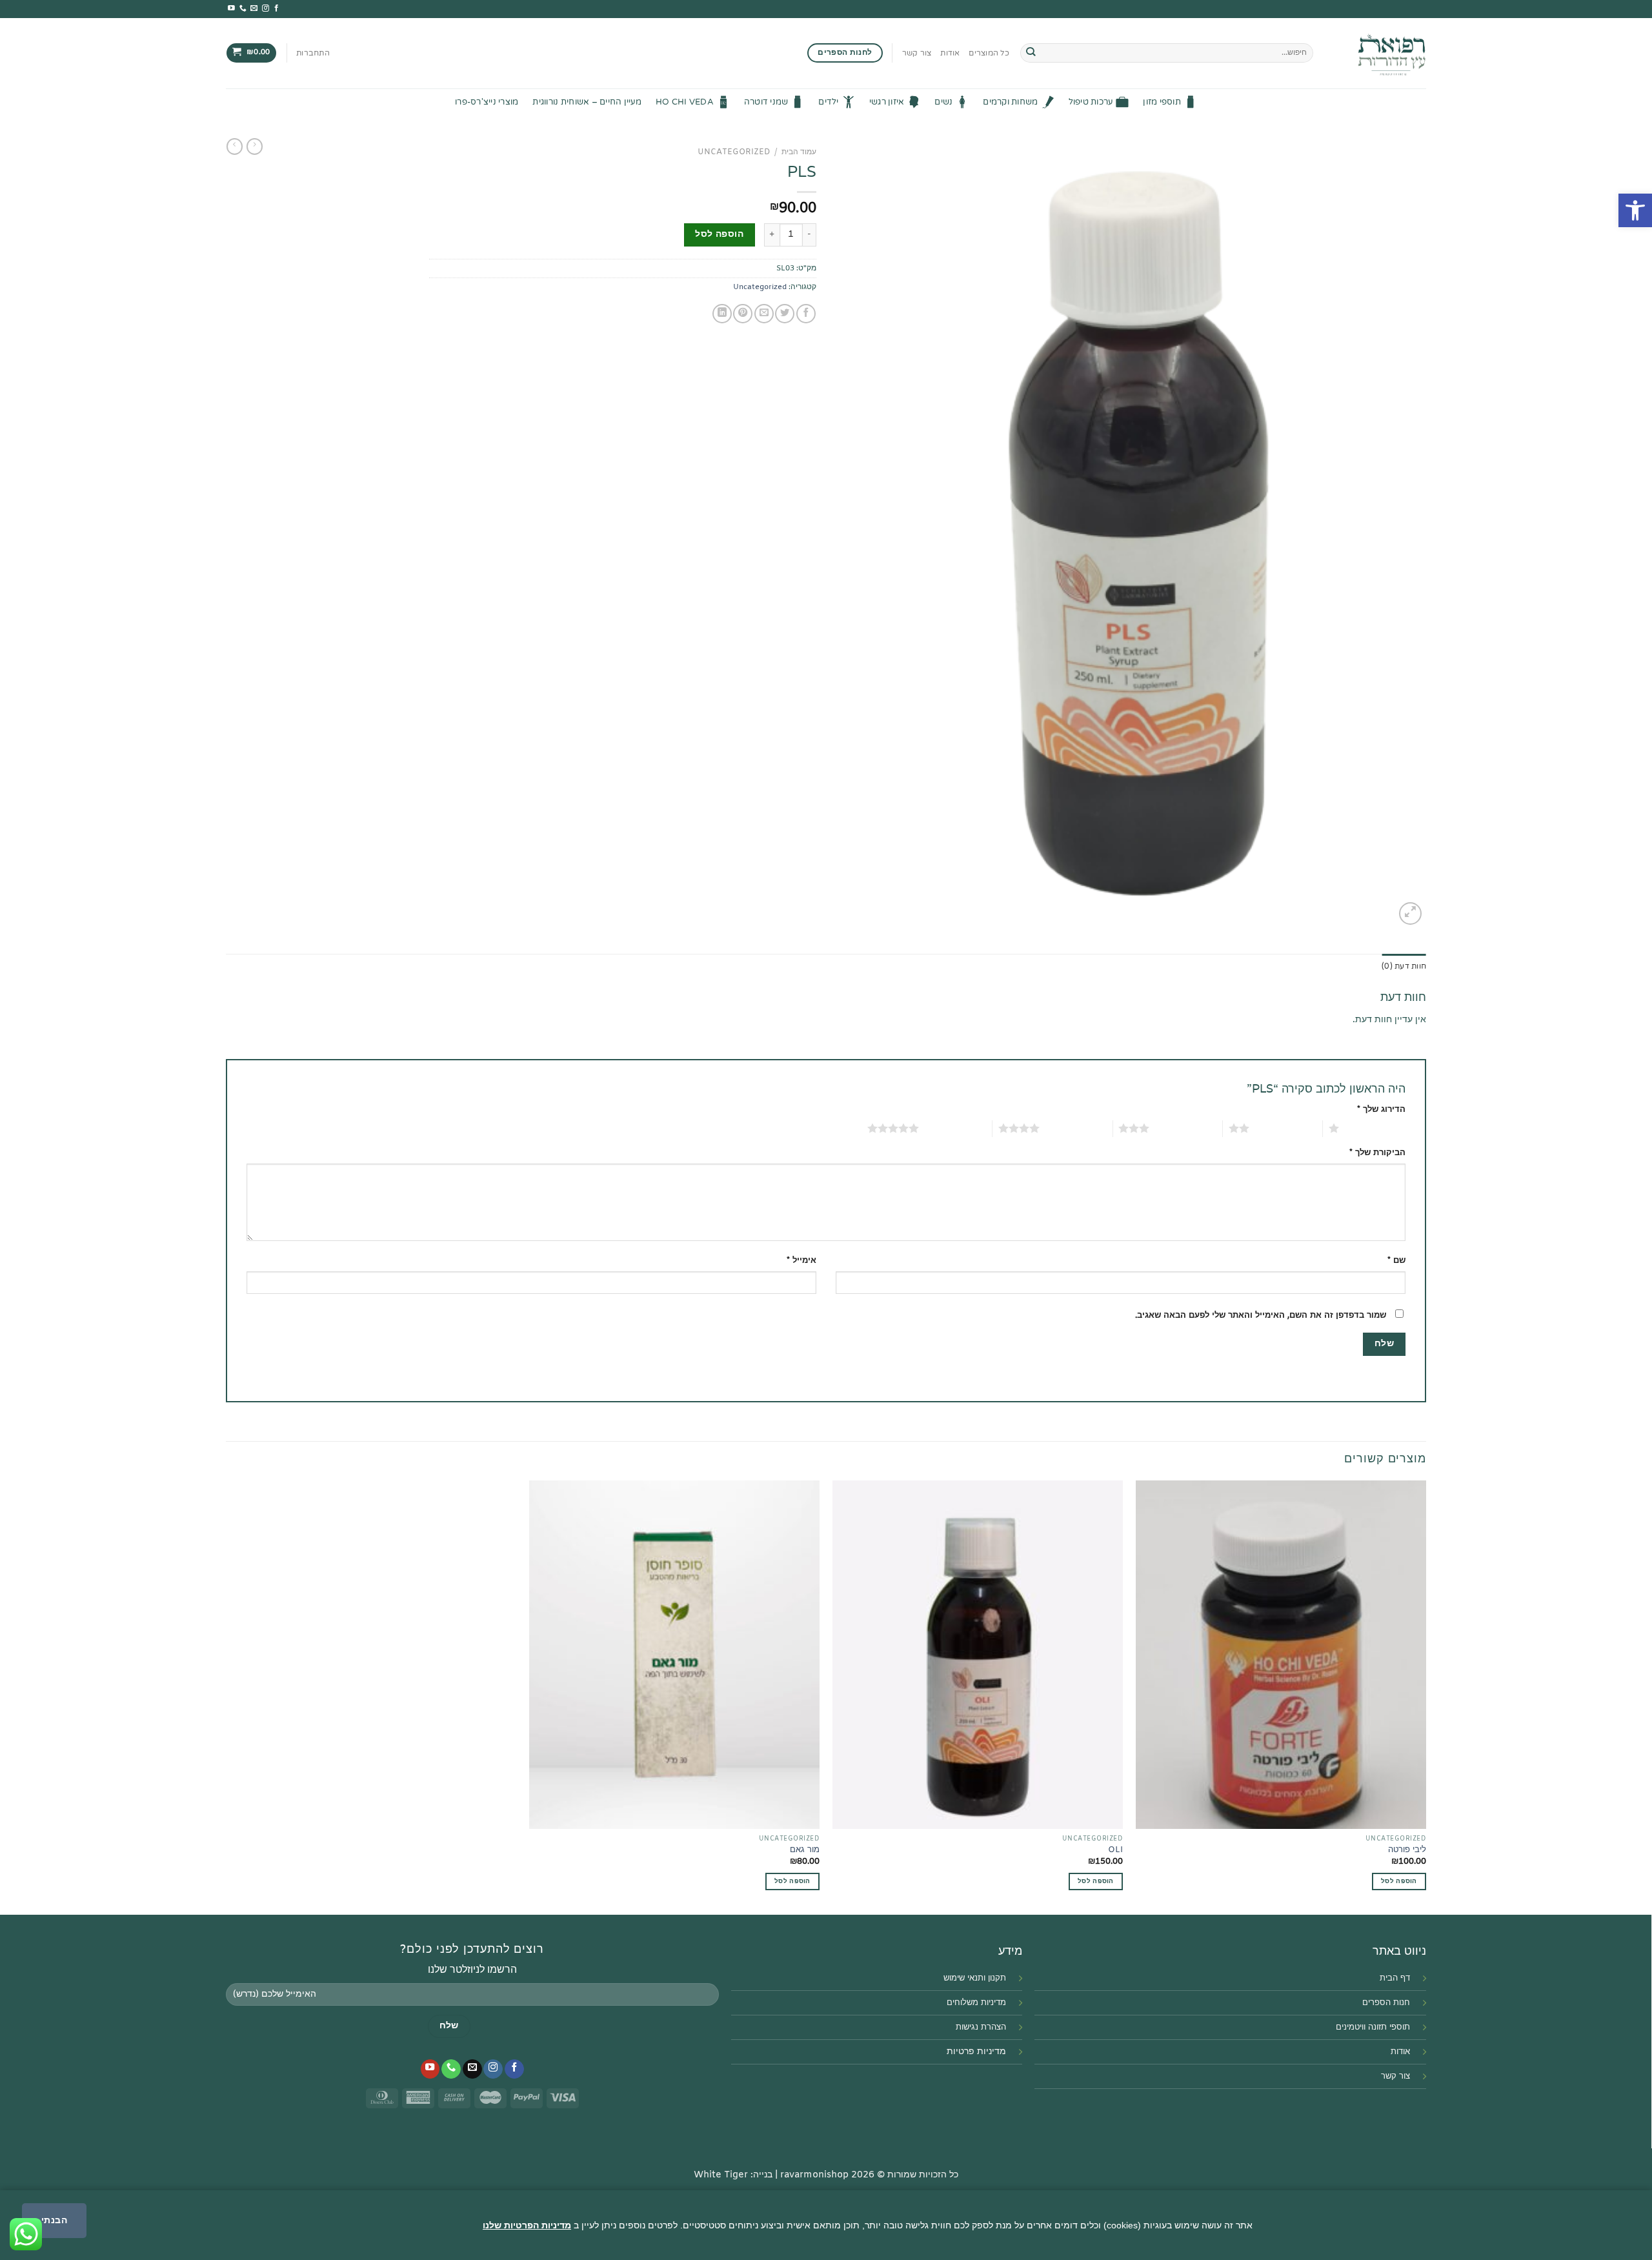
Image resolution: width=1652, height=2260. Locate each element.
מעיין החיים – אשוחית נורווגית (587, 102)
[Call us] (243, 8)
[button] (1635, 210)
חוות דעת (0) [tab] (1404, 966)
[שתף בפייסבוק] (806, 314)
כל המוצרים (989, 53)
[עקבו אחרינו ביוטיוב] (231, 8)
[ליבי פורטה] (1281, 1655)
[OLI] (978, 1655)
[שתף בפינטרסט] (743, 314)
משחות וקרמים (1010, 102)
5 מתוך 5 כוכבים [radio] (955, 1128)
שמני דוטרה (766, 102)
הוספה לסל (719, 235)
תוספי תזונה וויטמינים (1373, 2027)
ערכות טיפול (1091, 102)
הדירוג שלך (1381, 1110)
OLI (1115, 1850)
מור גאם (805, 1850)
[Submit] (1031, 53)
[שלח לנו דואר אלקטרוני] (254, 8)
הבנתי (54, 2220)
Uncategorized (734, 152)
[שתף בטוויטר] (785, 314)
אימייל (801, 1261)
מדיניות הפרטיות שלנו (527, 2225)
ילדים (828, 102)
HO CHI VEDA (685, 102)
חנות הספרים (1386, 2003)
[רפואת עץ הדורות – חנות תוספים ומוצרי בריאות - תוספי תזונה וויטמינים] (1379, 53)
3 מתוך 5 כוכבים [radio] (1186, 1128)
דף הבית (1395, 1978)
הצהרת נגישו (984, 2027)
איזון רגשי (887, 102)
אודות (950, 53)
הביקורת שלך (1377, 1153)
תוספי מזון (1162, 102)
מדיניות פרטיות (976, 2052)
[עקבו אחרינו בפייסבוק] (277, 8)
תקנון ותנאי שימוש (975, 1978)
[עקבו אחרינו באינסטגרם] (266, 8)
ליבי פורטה (1407, 1850)
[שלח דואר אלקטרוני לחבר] (764, 314)
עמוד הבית (799, 152)
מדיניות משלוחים (976, 2003)
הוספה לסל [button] (1096, 1881)
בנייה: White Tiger (733, 2175)
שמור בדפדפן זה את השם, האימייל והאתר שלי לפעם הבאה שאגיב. (1261, 1316)
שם (1396, 1261)
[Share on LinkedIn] (722, 314)
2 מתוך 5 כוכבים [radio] (1286, 1128)
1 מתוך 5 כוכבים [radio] (1375, 1128)
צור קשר (917, 53)
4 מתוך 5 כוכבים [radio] (1076, 1128)
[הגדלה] (1410, 913)
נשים (943, 102)
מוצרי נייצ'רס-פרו (487, 102)
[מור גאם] (674, 1655)
